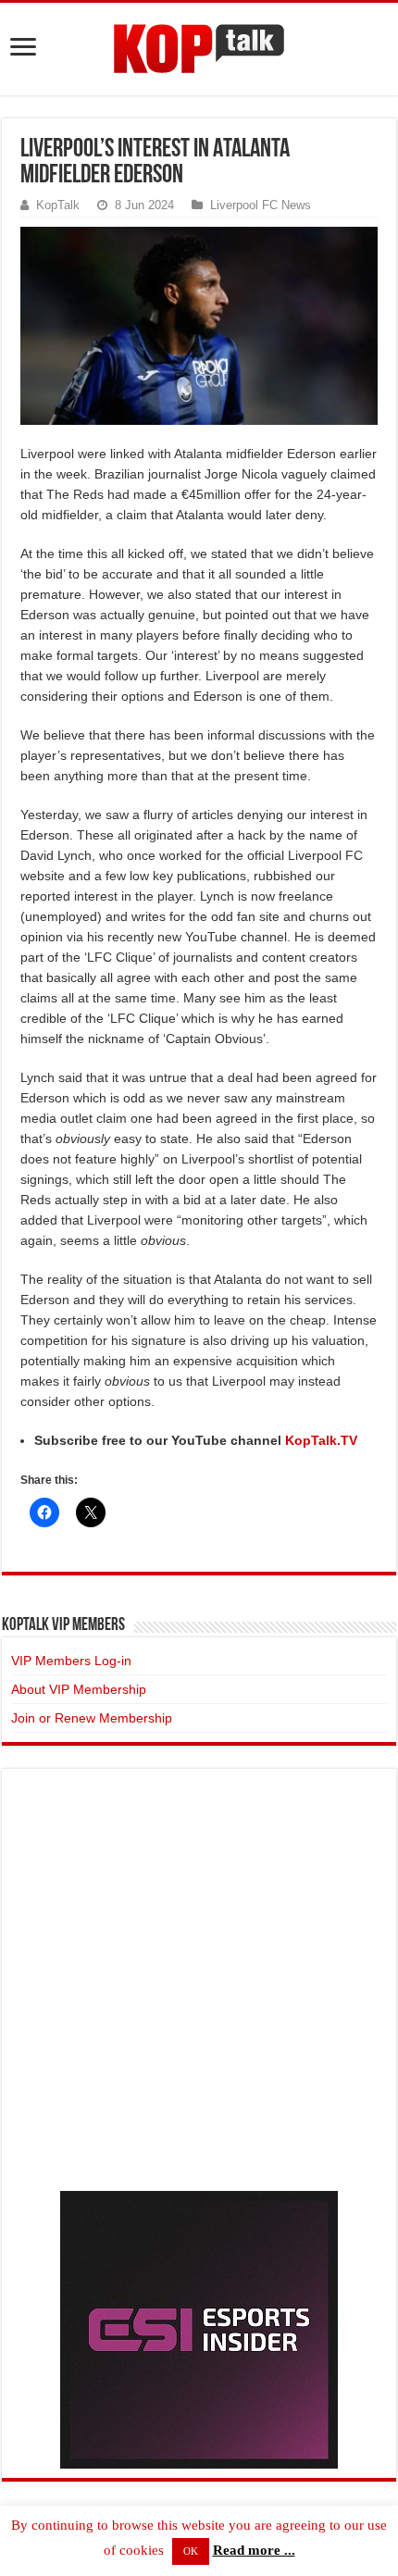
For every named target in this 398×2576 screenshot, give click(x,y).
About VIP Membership (79, 1689)
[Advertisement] (199, 1977)
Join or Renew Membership (92, 1718)
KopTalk (58, 205)
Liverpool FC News (261, 205)
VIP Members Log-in (71, 1661)
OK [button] (191, 2551)
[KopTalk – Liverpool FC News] (199, 45)
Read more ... (254, 2550)
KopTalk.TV (321, 1440)
